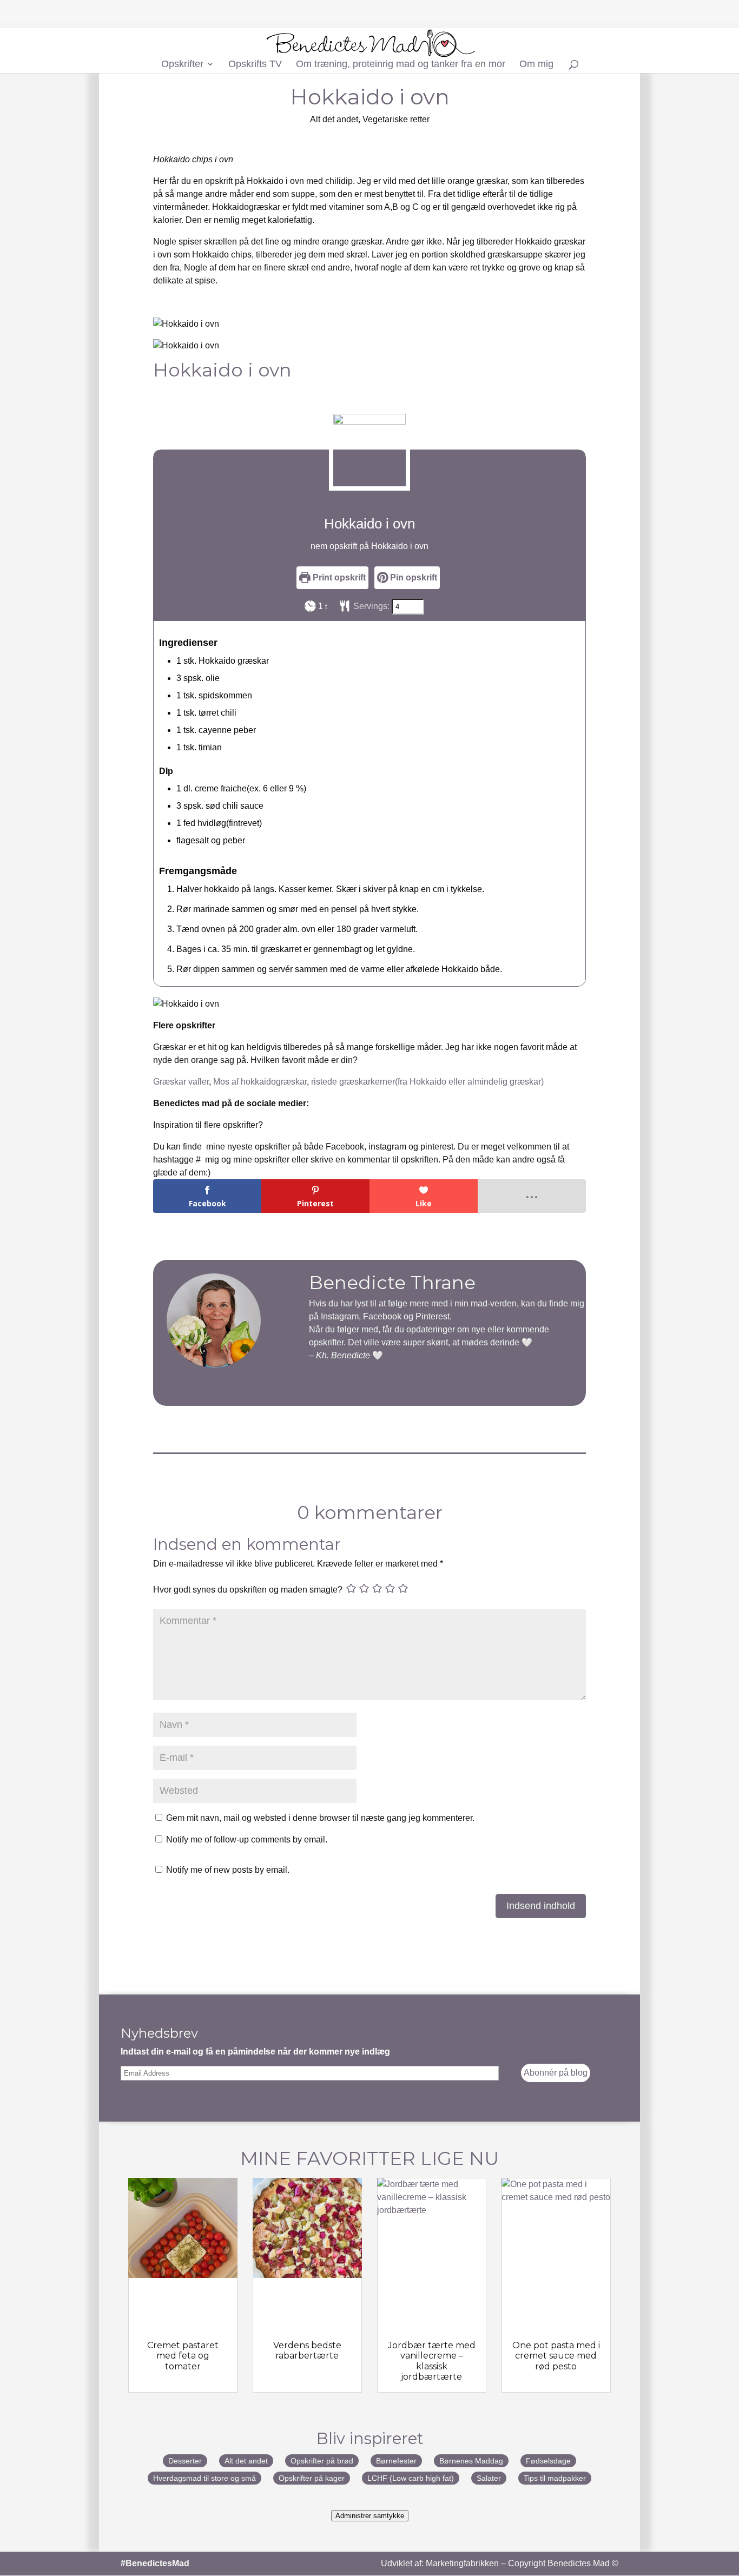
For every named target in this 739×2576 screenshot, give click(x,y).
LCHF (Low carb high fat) (411, 2478)
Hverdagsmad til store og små (204, 2478)
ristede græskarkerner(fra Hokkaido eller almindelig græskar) (427, 1082)
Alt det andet (334, 119)
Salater (489, 2478)
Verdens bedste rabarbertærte (307, 2350)
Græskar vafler (181, 1082)
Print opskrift (338, 577)
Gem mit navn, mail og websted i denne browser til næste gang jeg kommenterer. (320, 1818)
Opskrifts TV (255, 65)
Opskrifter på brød (322, 2461)
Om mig (536, 65)
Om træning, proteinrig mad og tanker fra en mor (401, 65)
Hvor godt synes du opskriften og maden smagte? (248, 1590)
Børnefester (396, 2461)
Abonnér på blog (556, 2073)
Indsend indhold (541, 1906)
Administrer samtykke (370, 2516)
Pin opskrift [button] (413, 577)
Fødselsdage (548, 2461)
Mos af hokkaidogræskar (260, 1082)
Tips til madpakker (555, 2478)
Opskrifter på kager (312, 2478)
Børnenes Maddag (471, 2461)
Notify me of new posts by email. (228, 1870)
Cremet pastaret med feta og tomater (183, 2356)
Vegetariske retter (396, 119)
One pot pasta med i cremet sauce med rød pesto (556, 2356)
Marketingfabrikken (462, 2563)
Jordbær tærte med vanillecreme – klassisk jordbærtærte (432, 2361)
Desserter (185, 2461)
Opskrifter (182, 65)
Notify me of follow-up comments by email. (247, 1839)
